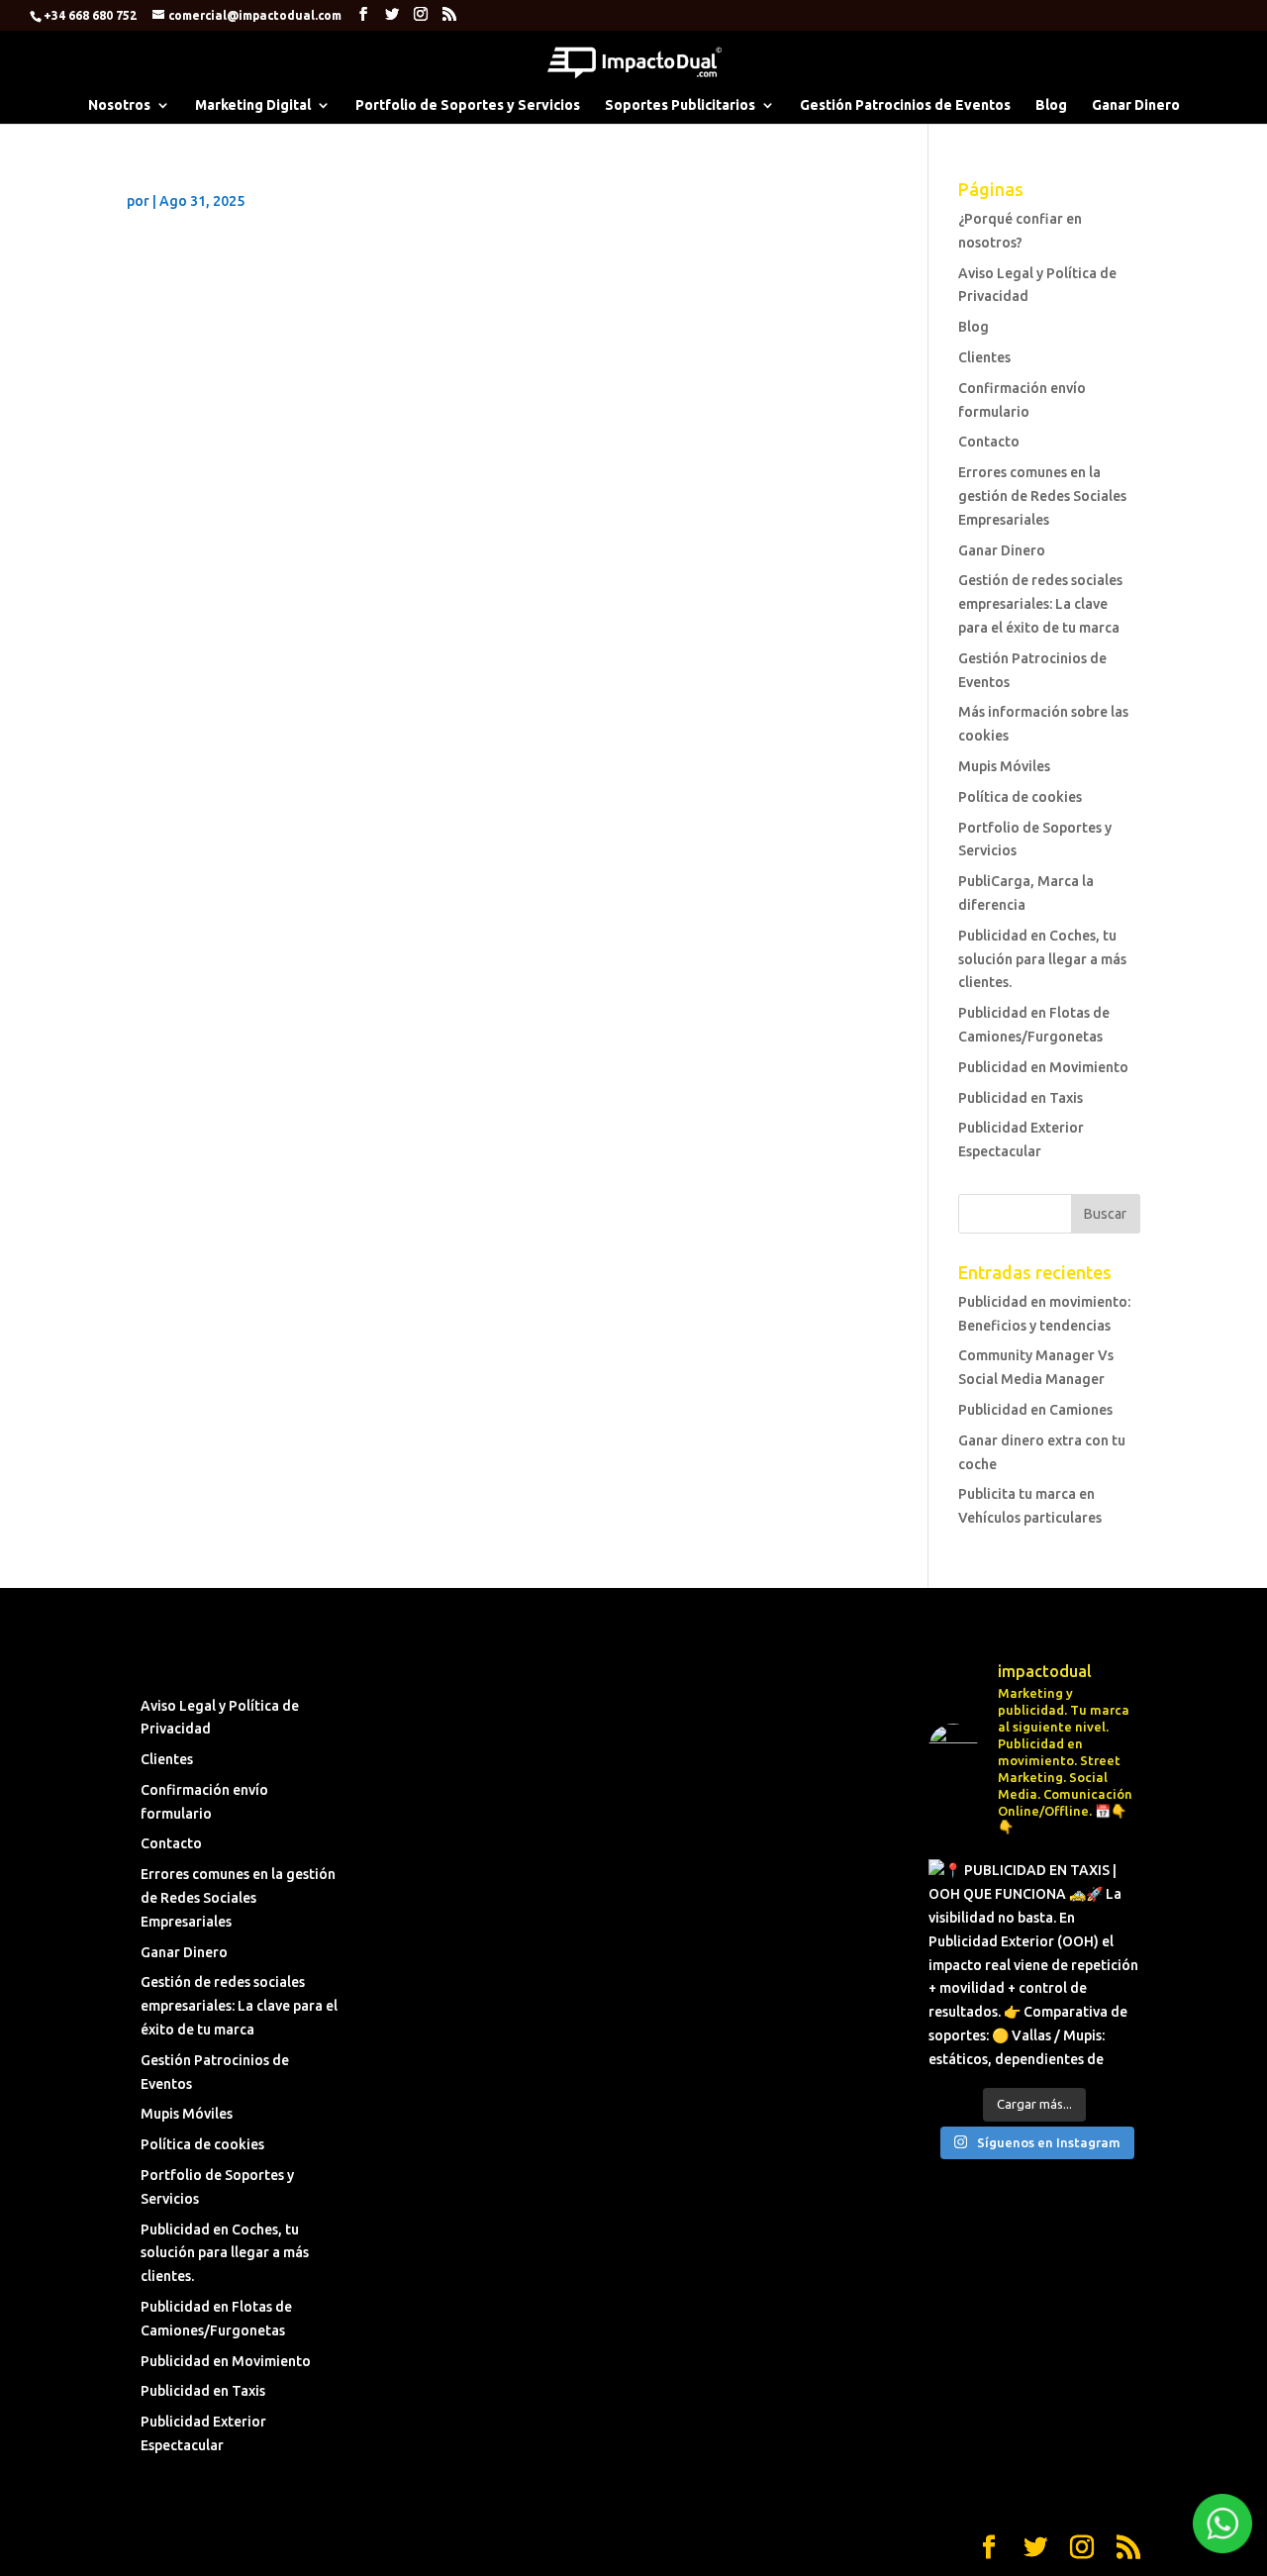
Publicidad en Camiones (1035, 1410)
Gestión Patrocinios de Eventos (905, 105)
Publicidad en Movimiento (1043, 1067)
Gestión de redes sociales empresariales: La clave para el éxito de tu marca (1040, 604)
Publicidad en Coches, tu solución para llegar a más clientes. (1042, 959)
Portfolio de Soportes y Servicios (468, 105)
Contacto (989, 442)
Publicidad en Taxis (1021, 1098)
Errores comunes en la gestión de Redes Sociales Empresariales (1042, 496)
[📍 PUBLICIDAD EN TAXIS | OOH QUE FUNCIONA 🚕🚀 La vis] (1034, 1965)
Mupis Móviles (1004, 766)
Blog (1051, 105)
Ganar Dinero (1136, 105)
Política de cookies (1020, 797)
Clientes (984, 357)
